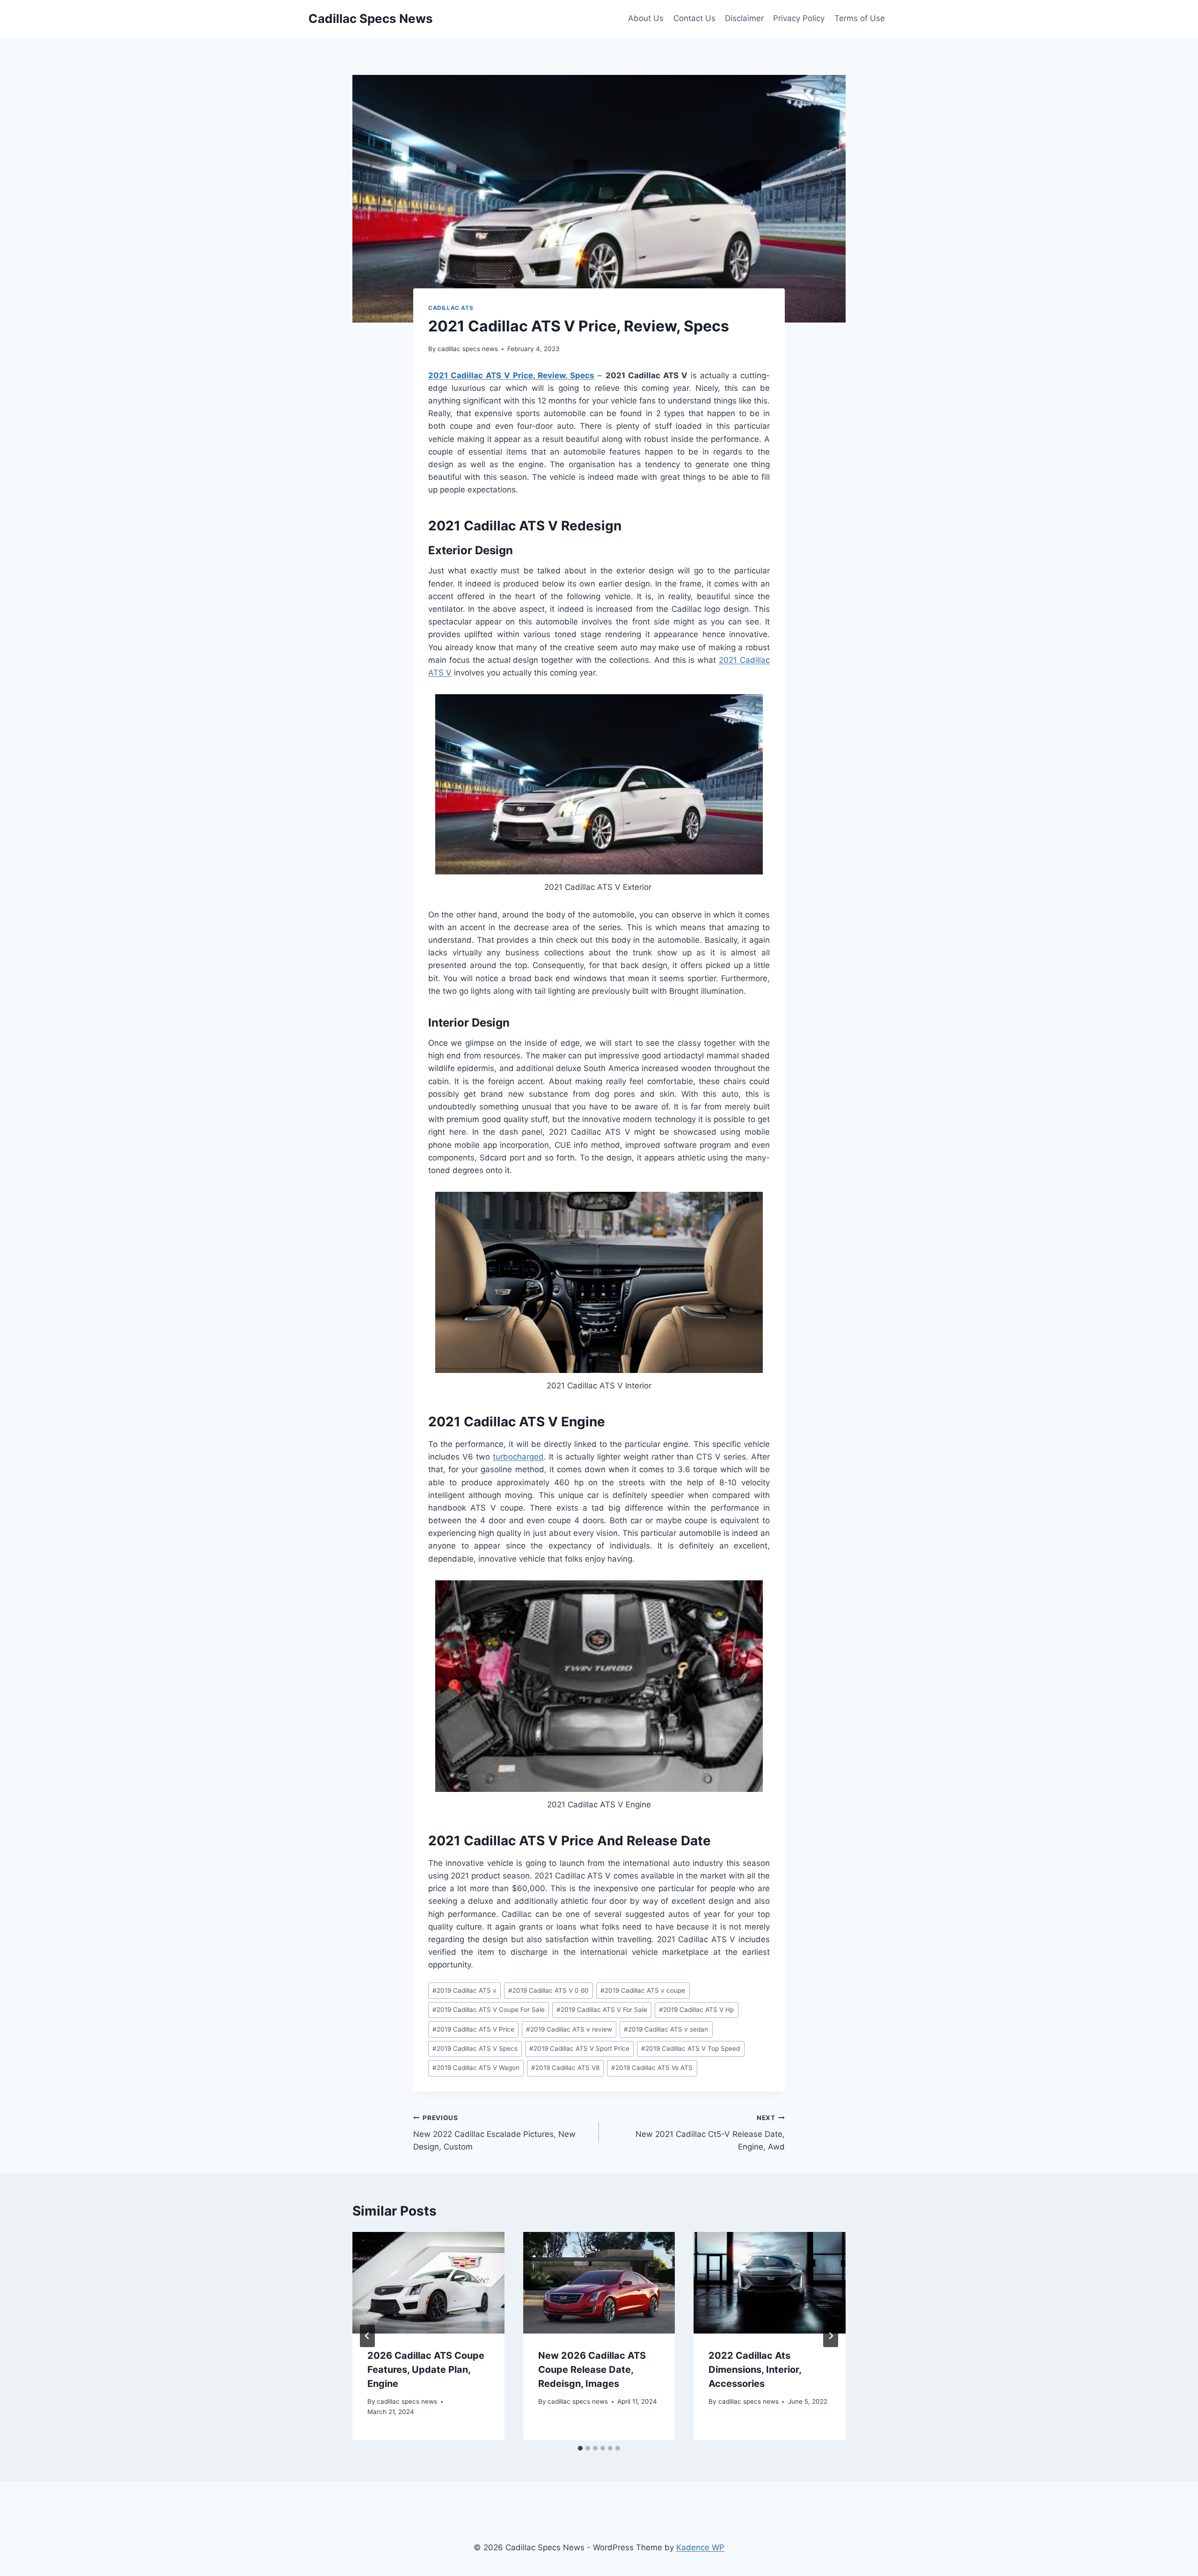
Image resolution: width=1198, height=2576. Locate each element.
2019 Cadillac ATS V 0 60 (548, 1990)
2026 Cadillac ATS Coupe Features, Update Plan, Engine (426, 2370)
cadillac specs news (468, 349)
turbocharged (518, 1457)
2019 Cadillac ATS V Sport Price (579, 2048)
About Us (646, 18)
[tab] (580, 2448)
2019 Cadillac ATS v (464, 1990)
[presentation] (428, 2282)
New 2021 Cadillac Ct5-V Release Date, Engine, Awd (710, 2133)
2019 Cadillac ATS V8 (565, 2068)
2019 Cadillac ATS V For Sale (602, 2010)
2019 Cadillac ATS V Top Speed (690, 2048)
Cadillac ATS (451, 308)
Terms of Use (860, 18)
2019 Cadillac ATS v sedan (666, 2029)
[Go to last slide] (367, 2336)
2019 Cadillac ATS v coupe (643, 1990)
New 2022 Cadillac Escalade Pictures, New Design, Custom (494, 2133)
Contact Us (694, 18)
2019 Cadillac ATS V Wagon (476, 2068)
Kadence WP (700, 2547)
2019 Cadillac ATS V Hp (696, 2010)
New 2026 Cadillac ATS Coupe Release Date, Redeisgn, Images (592, 2370)
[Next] (831, 2336)
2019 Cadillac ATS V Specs (475, 2048)
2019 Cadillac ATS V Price (473, 2029)
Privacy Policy (799, 18)
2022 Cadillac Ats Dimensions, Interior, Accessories (755, 2370)
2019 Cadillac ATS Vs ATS (652, 2068)
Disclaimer (744, 18)
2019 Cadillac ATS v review (569, 2029)
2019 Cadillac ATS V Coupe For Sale (489, 2010)
